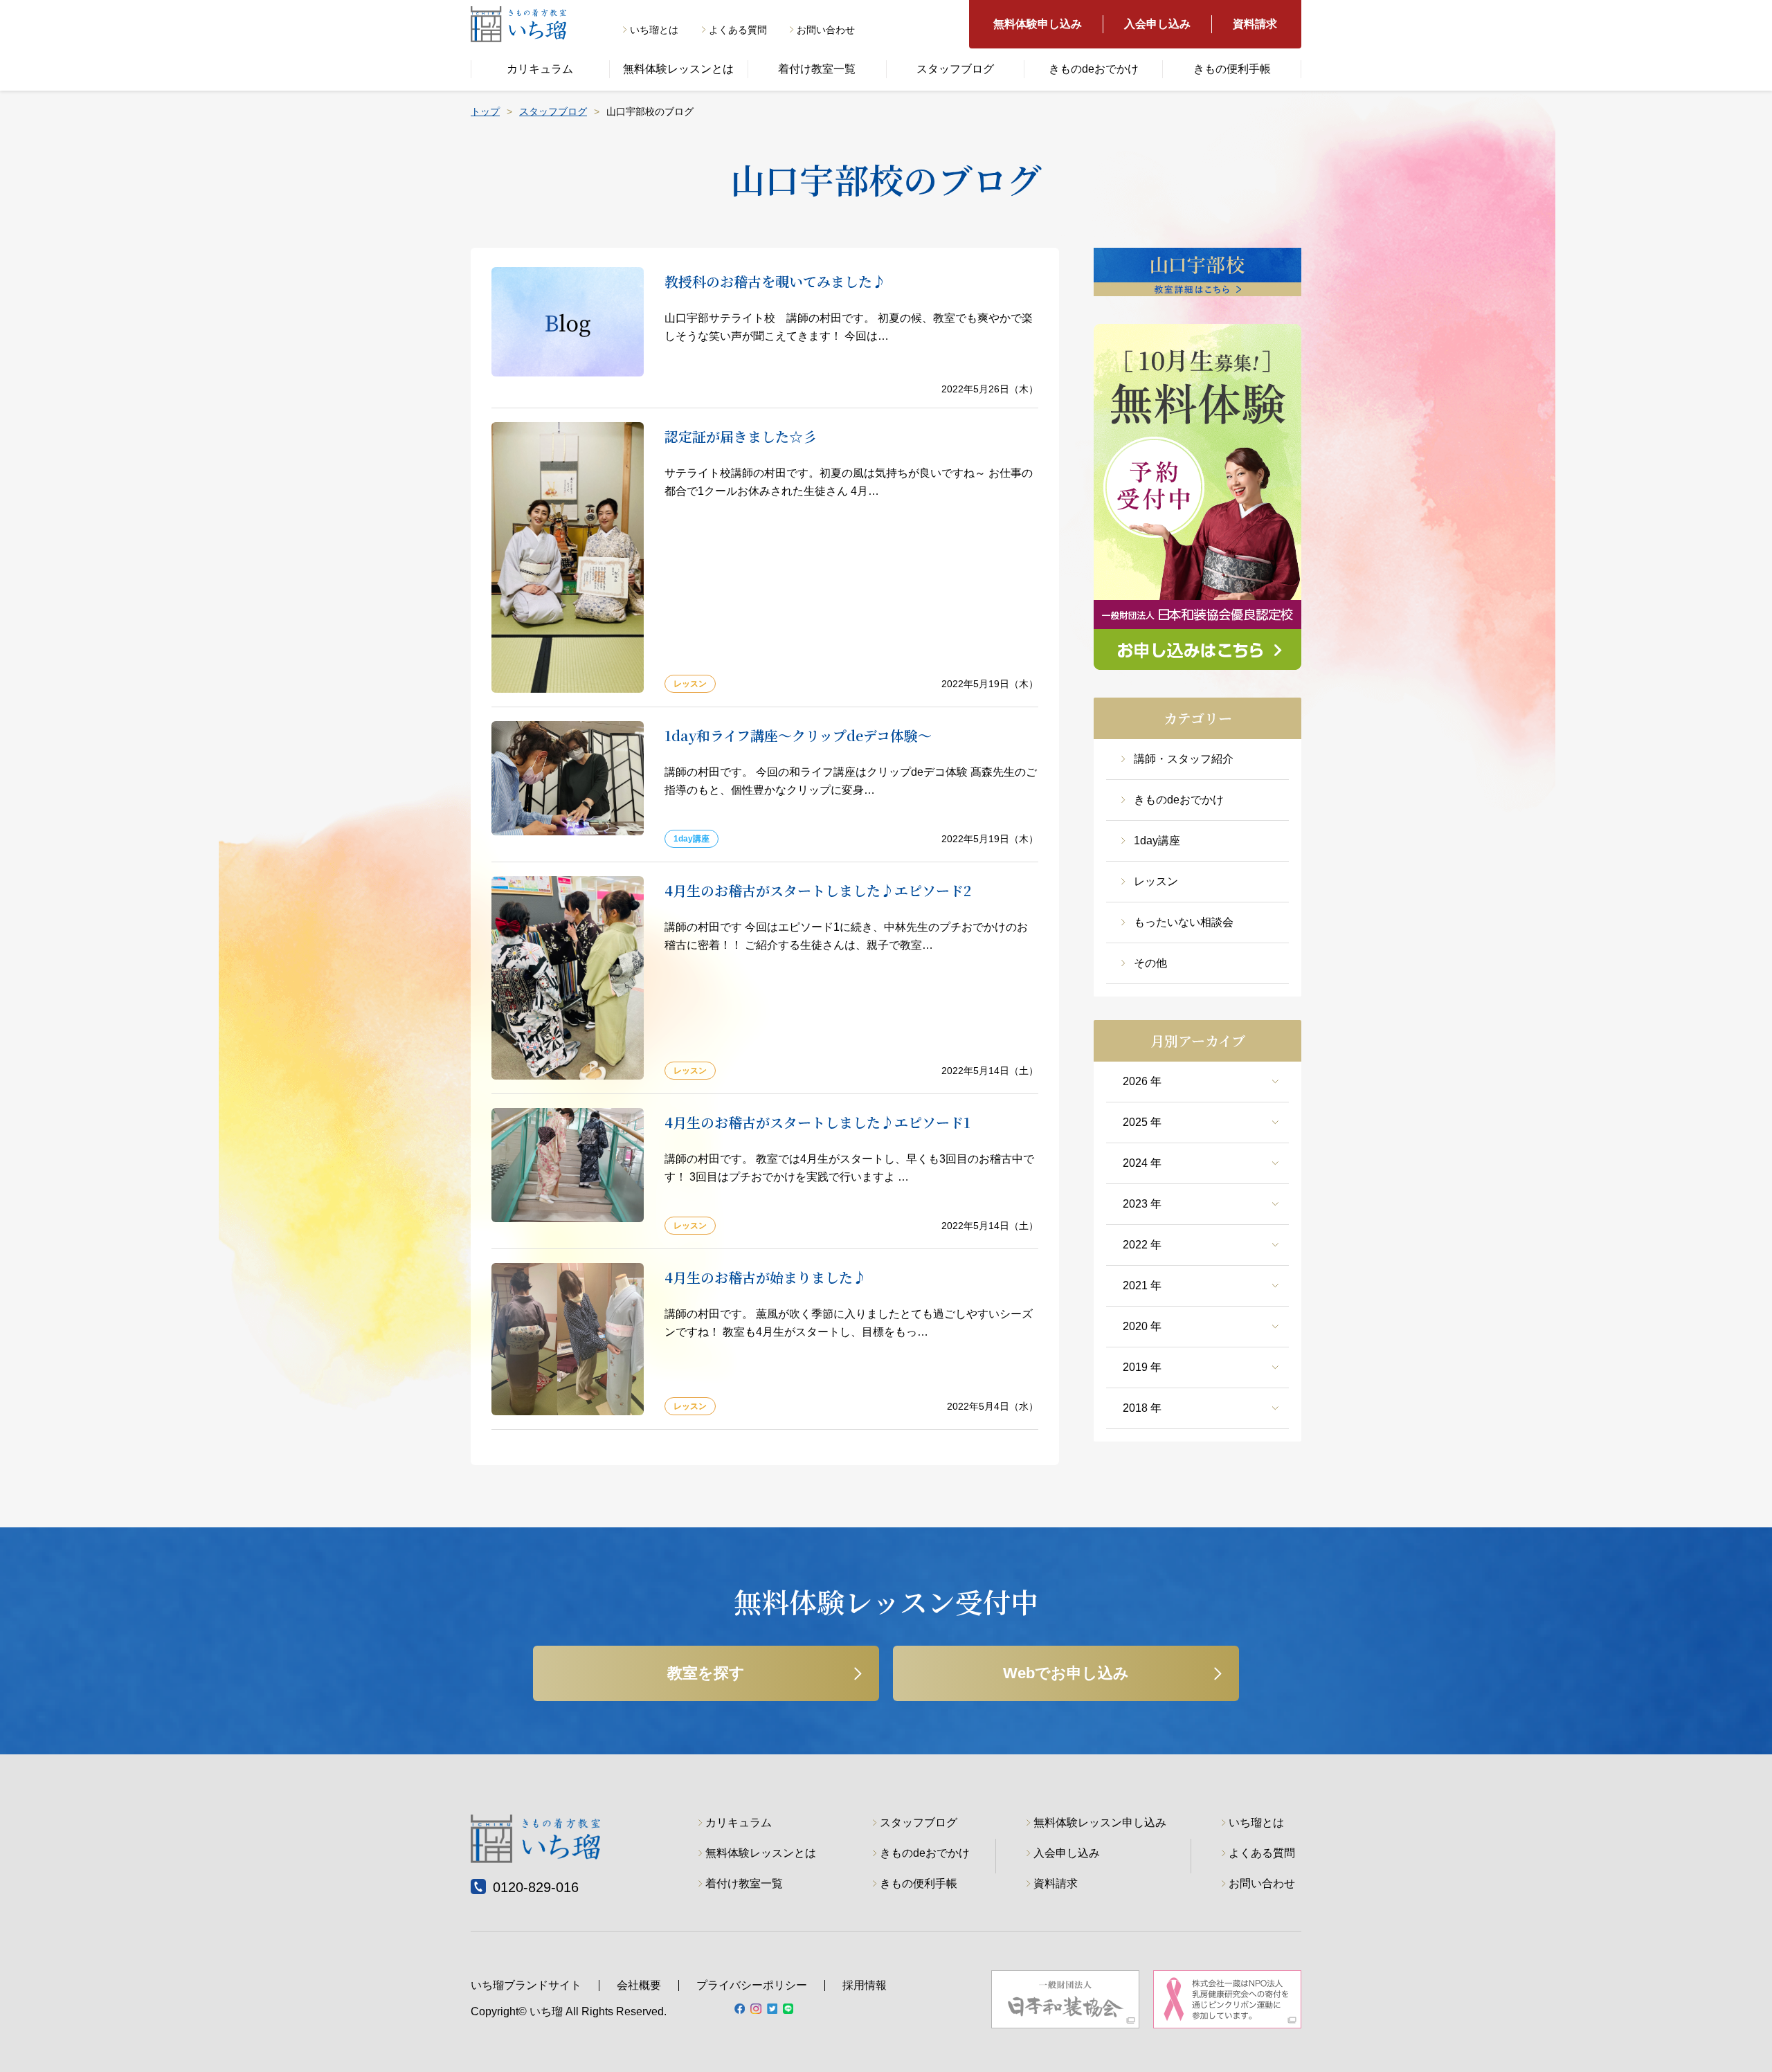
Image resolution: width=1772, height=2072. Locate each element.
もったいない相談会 (1184, 922)
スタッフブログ (955, 69)
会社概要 (639, 1985)
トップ (485, 111)
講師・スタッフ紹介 (1184, 759)
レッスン (1156, 881)
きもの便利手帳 (1232, 69)
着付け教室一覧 (817, 69)
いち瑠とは (654, 30)
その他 (1150, 963)
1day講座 (1157, 840)
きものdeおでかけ (1094, 69)
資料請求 (1255, 24)
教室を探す (706, 1673)
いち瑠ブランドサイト (526, 1985)
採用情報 (865, 1985)
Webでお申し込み (1066, 1673)
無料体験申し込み (1038, 24)
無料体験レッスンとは (678, 69)
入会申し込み (1157, 24)
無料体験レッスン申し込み (1100, 1823)
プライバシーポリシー (752, 1985)
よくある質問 (738, 30)
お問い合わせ (826, 30)
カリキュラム (540, 69)
